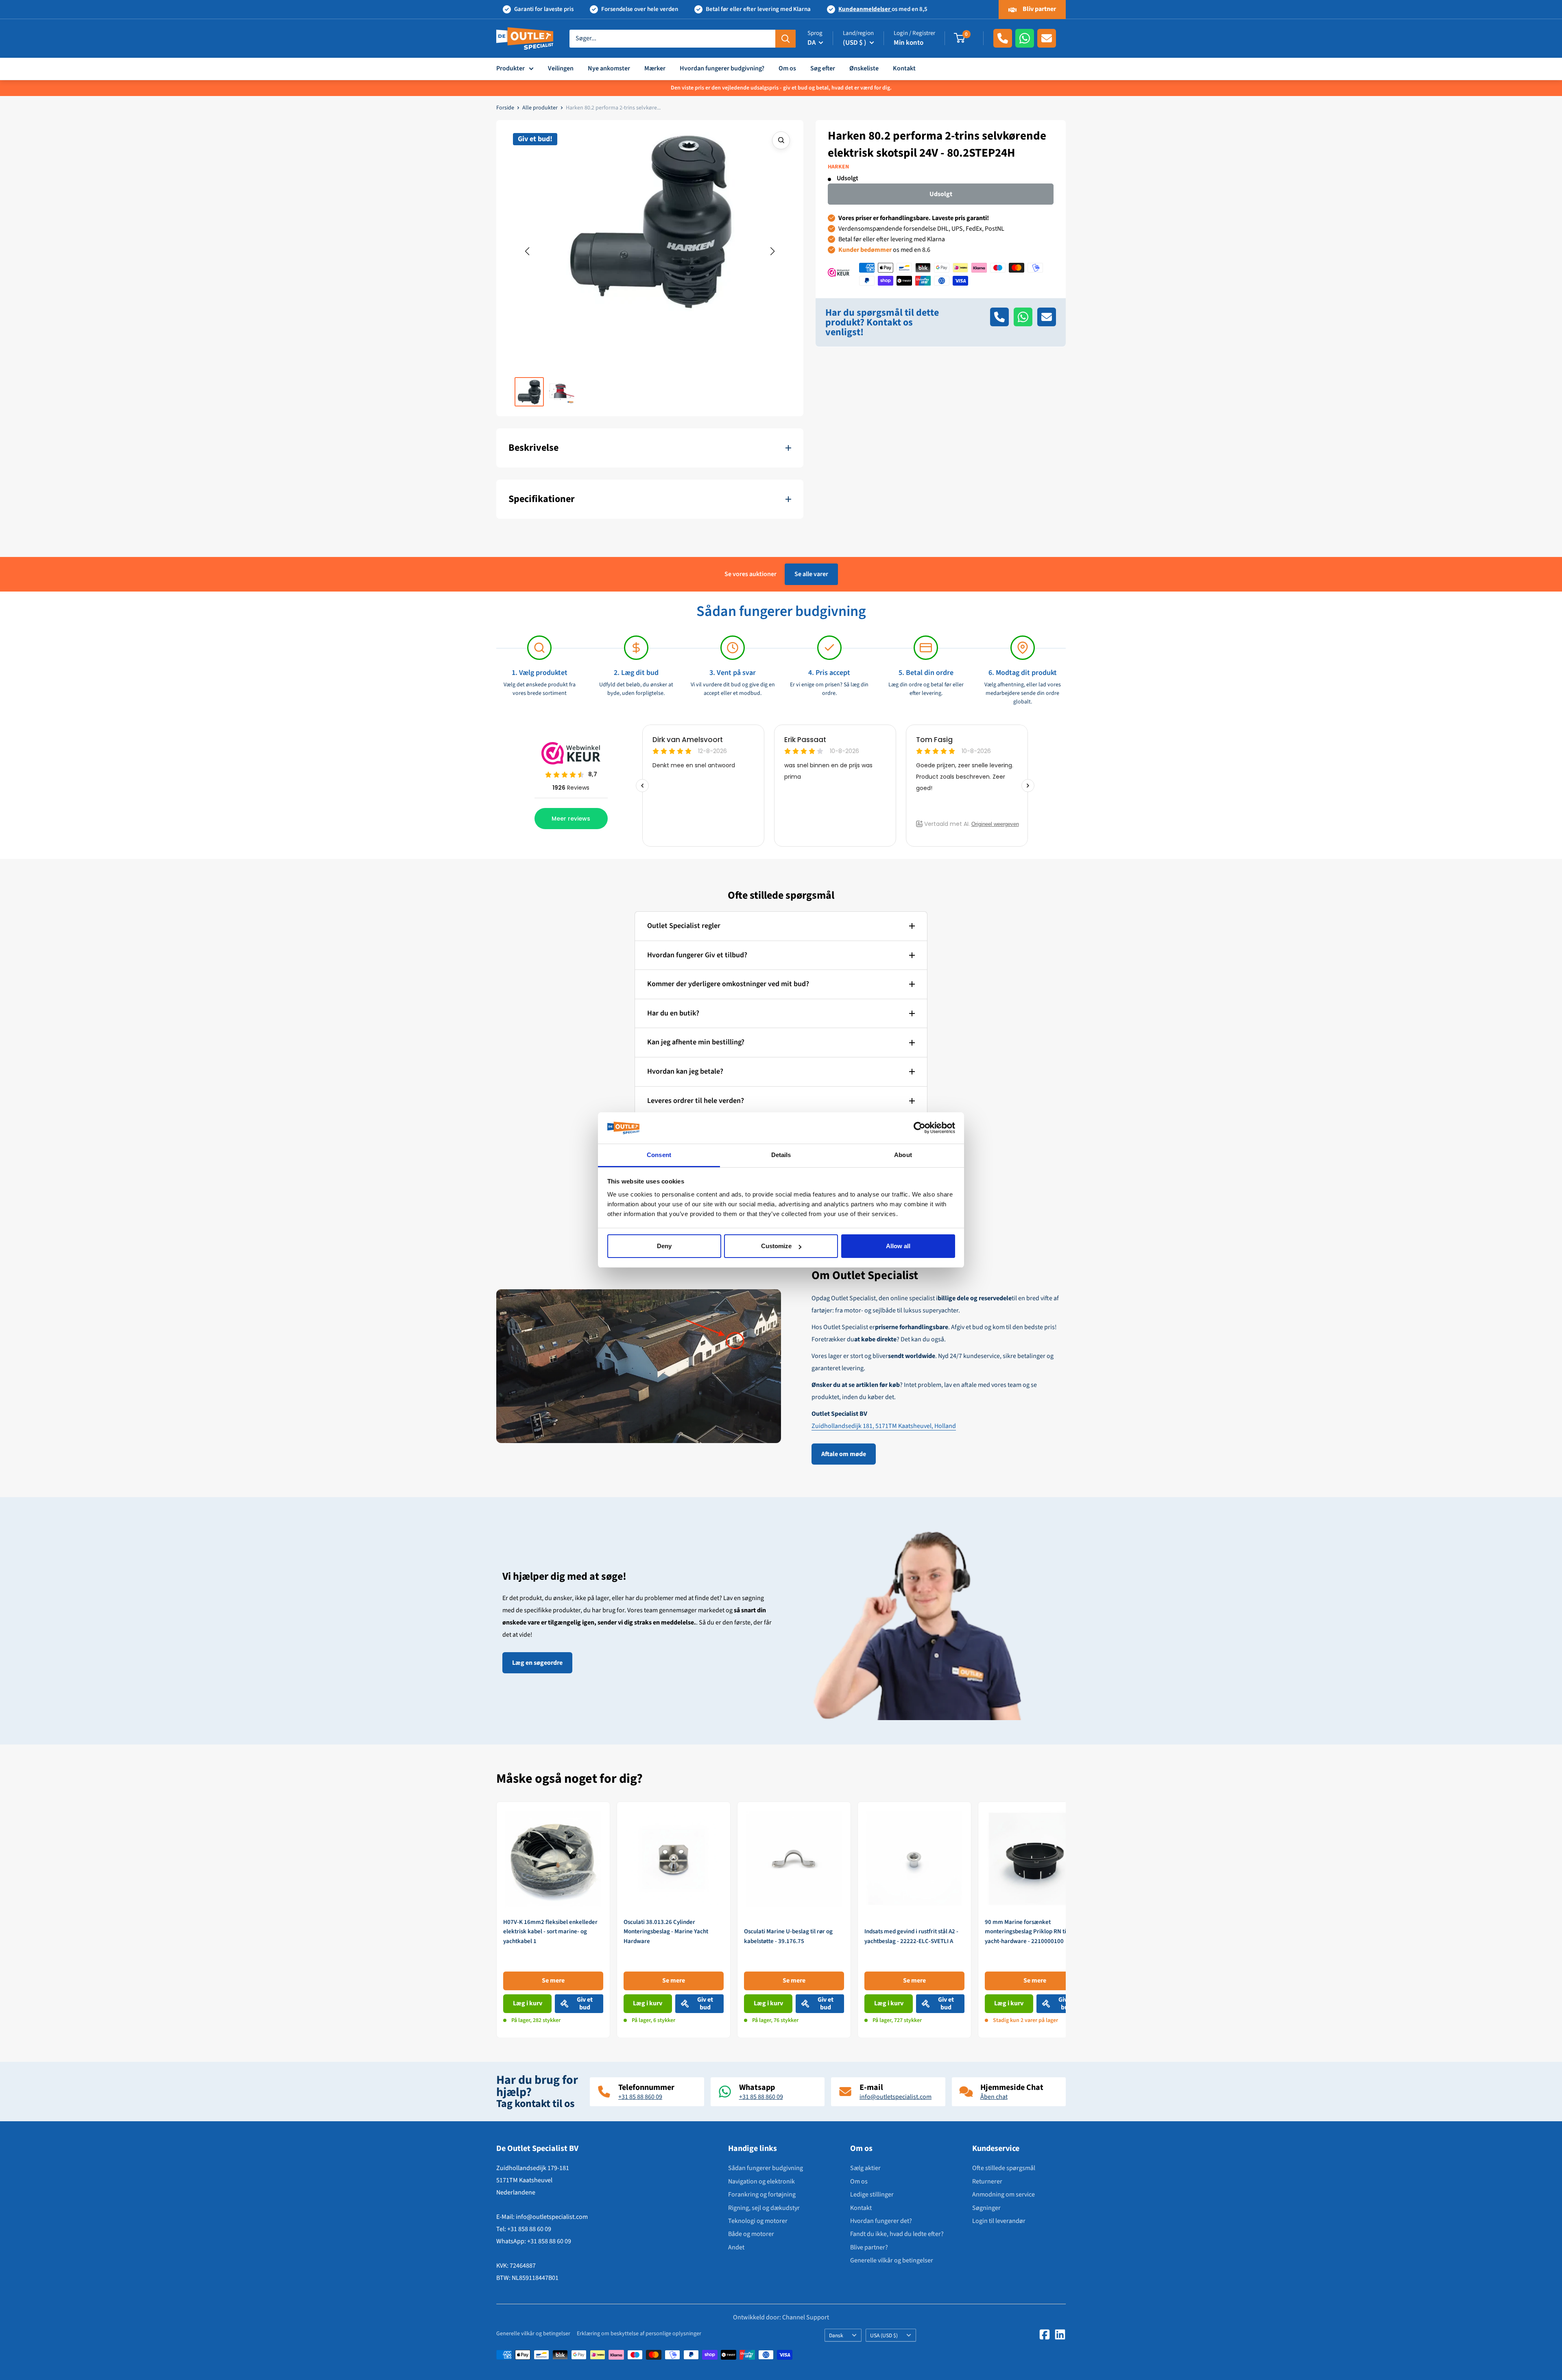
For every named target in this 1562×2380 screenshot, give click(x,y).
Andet (736, 2247)
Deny (664, 1246)
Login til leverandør (999, 2221)
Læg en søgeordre (537, 1663)
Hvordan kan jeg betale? (685, 1071)
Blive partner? (869, 2247)
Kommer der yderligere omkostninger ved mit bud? (728, 984)
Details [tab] (781, 1155)
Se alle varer (811, 574)
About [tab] (903, 1155)
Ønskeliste (864, 68)
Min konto (909, 43)
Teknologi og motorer (758, 2221)
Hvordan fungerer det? (881, 2221)
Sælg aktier (865, 2168)
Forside (505, 108)
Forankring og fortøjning (762, 2194)
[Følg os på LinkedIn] (1060, 2334)
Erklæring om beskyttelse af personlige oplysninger (639, 2334)
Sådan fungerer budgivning (766, 2168)
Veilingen (561, 68)
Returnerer (987, 2181)
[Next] (1066, 1920)
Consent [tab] (659, 1155)
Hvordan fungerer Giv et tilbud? (697, 955)
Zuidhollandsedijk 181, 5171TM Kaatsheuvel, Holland (884, 1426)
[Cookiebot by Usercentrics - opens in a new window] (920, 1128)
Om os (787, 68)
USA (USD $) (884, 2335)
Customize (776, 1246)
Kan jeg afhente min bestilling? (696, 1042)
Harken (838, 167)
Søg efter (823, 68)
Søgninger (986, 2208)
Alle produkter (540, 108)
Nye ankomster (609, 68)
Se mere (553, 1980)
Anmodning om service (1004, 2194)
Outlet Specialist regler (684, 926)
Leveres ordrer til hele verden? (696, 1101)
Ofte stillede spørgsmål (1004, 2168)
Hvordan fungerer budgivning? (722, 68)
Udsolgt (941, 194)
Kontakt (904, 68)
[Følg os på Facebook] (1045, 2334)
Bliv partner (1039, 9)
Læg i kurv (528, 2003)
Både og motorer (751, 2234)
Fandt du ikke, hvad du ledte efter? (897, 2234)
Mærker (655, 68)
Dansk (836, 2335)
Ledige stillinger (872, 2194)
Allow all (898, 1246)
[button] (527, 251)
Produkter (510, 68)
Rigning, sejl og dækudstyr (764, 2208)
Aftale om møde (844, 1454)
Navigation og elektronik (761, 2181)
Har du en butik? (673, 1013)
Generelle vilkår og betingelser (892, 2260)
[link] (553, 1920)
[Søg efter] (785, 38)
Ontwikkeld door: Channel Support (781, 2318)
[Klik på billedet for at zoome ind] (781, 140)
